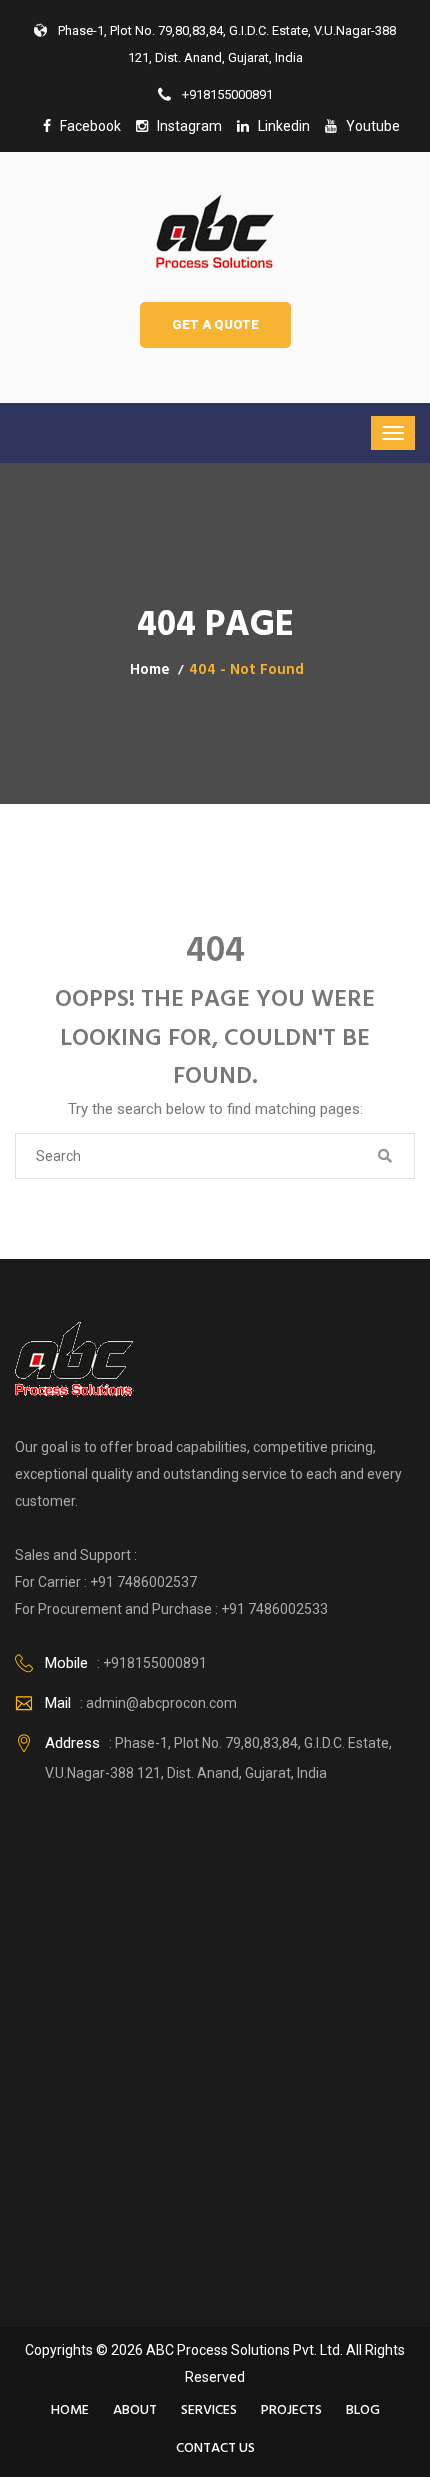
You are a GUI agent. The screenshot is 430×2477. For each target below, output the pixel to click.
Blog (363, 2410)
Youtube (368, 126)
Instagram (185, 126)
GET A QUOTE (215, 324)
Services (209, 2410)
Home (150, 670)
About (135, 2410)
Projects (291, 2410)
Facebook (86, 126)
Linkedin (279, 126)
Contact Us (215, 2448)
